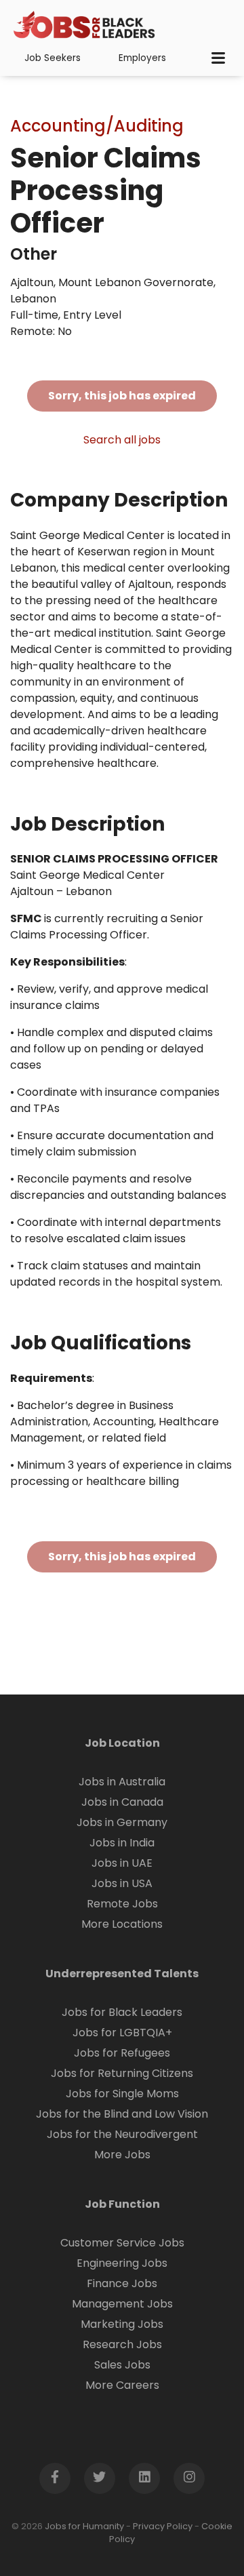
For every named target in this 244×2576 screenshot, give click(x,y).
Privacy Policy (163, 2526)
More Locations (122, 1924)
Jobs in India (122, 1843)
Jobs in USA (122, 1883)
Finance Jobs (122, 2283)
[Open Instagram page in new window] (189, 2478)
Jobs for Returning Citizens (122, 2073)
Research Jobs (122, 2344)
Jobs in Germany (122, 1822)
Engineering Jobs (122, 2263)
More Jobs (122, 2155)
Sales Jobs (122, 2365)
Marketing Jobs (122, 2324)
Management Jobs (122, 2304)
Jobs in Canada (122, 1802)
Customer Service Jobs (122, 2243)
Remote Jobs (122, 1904)
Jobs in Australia (122, 1782)
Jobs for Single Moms (122, 2094)
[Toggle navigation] (218, 58)
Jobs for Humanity (84, 2526)
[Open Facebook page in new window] (55, 2478)
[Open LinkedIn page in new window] (144, 2478)
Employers (142, 58)
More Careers (122, 2385)
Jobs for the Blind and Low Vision (122, 2114)
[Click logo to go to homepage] (85, 26)
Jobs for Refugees (122, 2053)
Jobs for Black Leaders (122, 2012)
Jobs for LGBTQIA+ (122, 2033)
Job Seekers (53, 58)
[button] (201, 2533)
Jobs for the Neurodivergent (122, 2134)
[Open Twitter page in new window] (100, 2478)
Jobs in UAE (122, 1863)
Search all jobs (122, 440)
